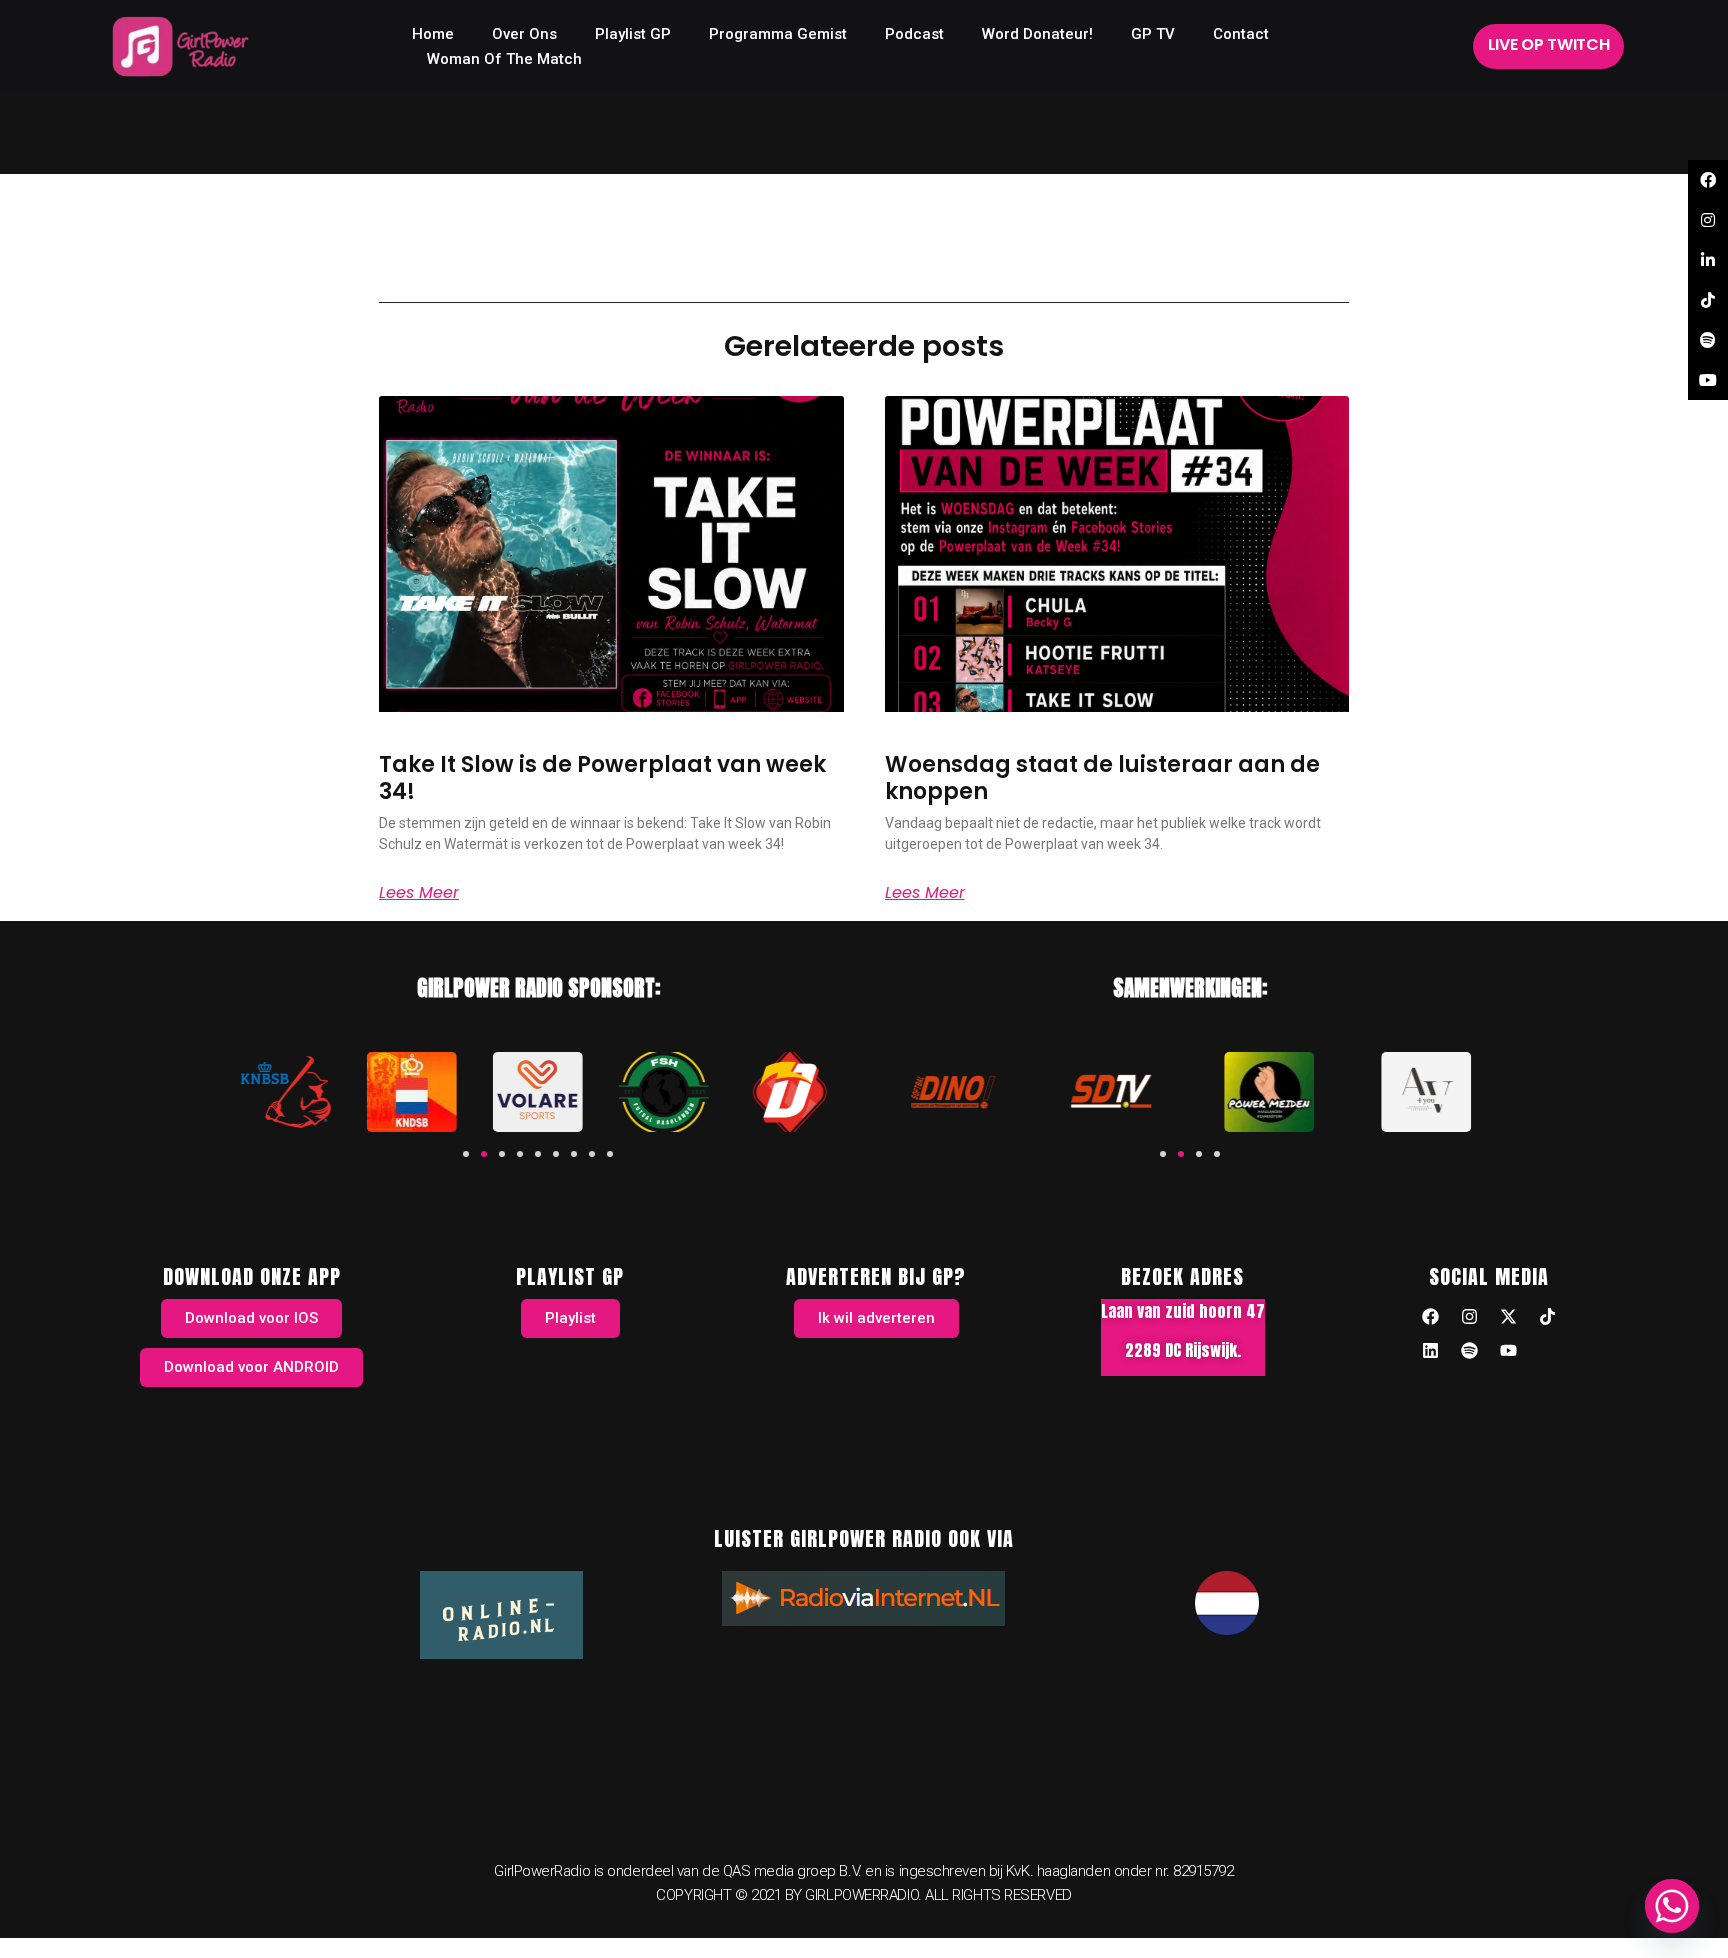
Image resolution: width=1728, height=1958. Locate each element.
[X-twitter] (1508, 1316)
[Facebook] (1430, 1316)
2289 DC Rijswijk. (1183, 1350)
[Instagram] (1469, 1316)
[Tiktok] (1547, 1316)
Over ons (524, 34)
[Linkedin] (1430, 1350)
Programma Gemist (778, 34)
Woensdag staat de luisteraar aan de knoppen (1102, 777)
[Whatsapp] (1672, 1906)
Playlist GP (633, 34)
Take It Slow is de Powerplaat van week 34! (602, 777)
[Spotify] (1469, 1350)
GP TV (1153, 34)
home (433, 34)
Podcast (914, 34)
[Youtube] (1508, 1350)
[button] (466, 1154)
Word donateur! (1037, 34)
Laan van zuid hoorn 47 (1183, 1311)
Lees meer (419, 893)
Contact (1241, 34)
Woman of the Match (504, 59)
